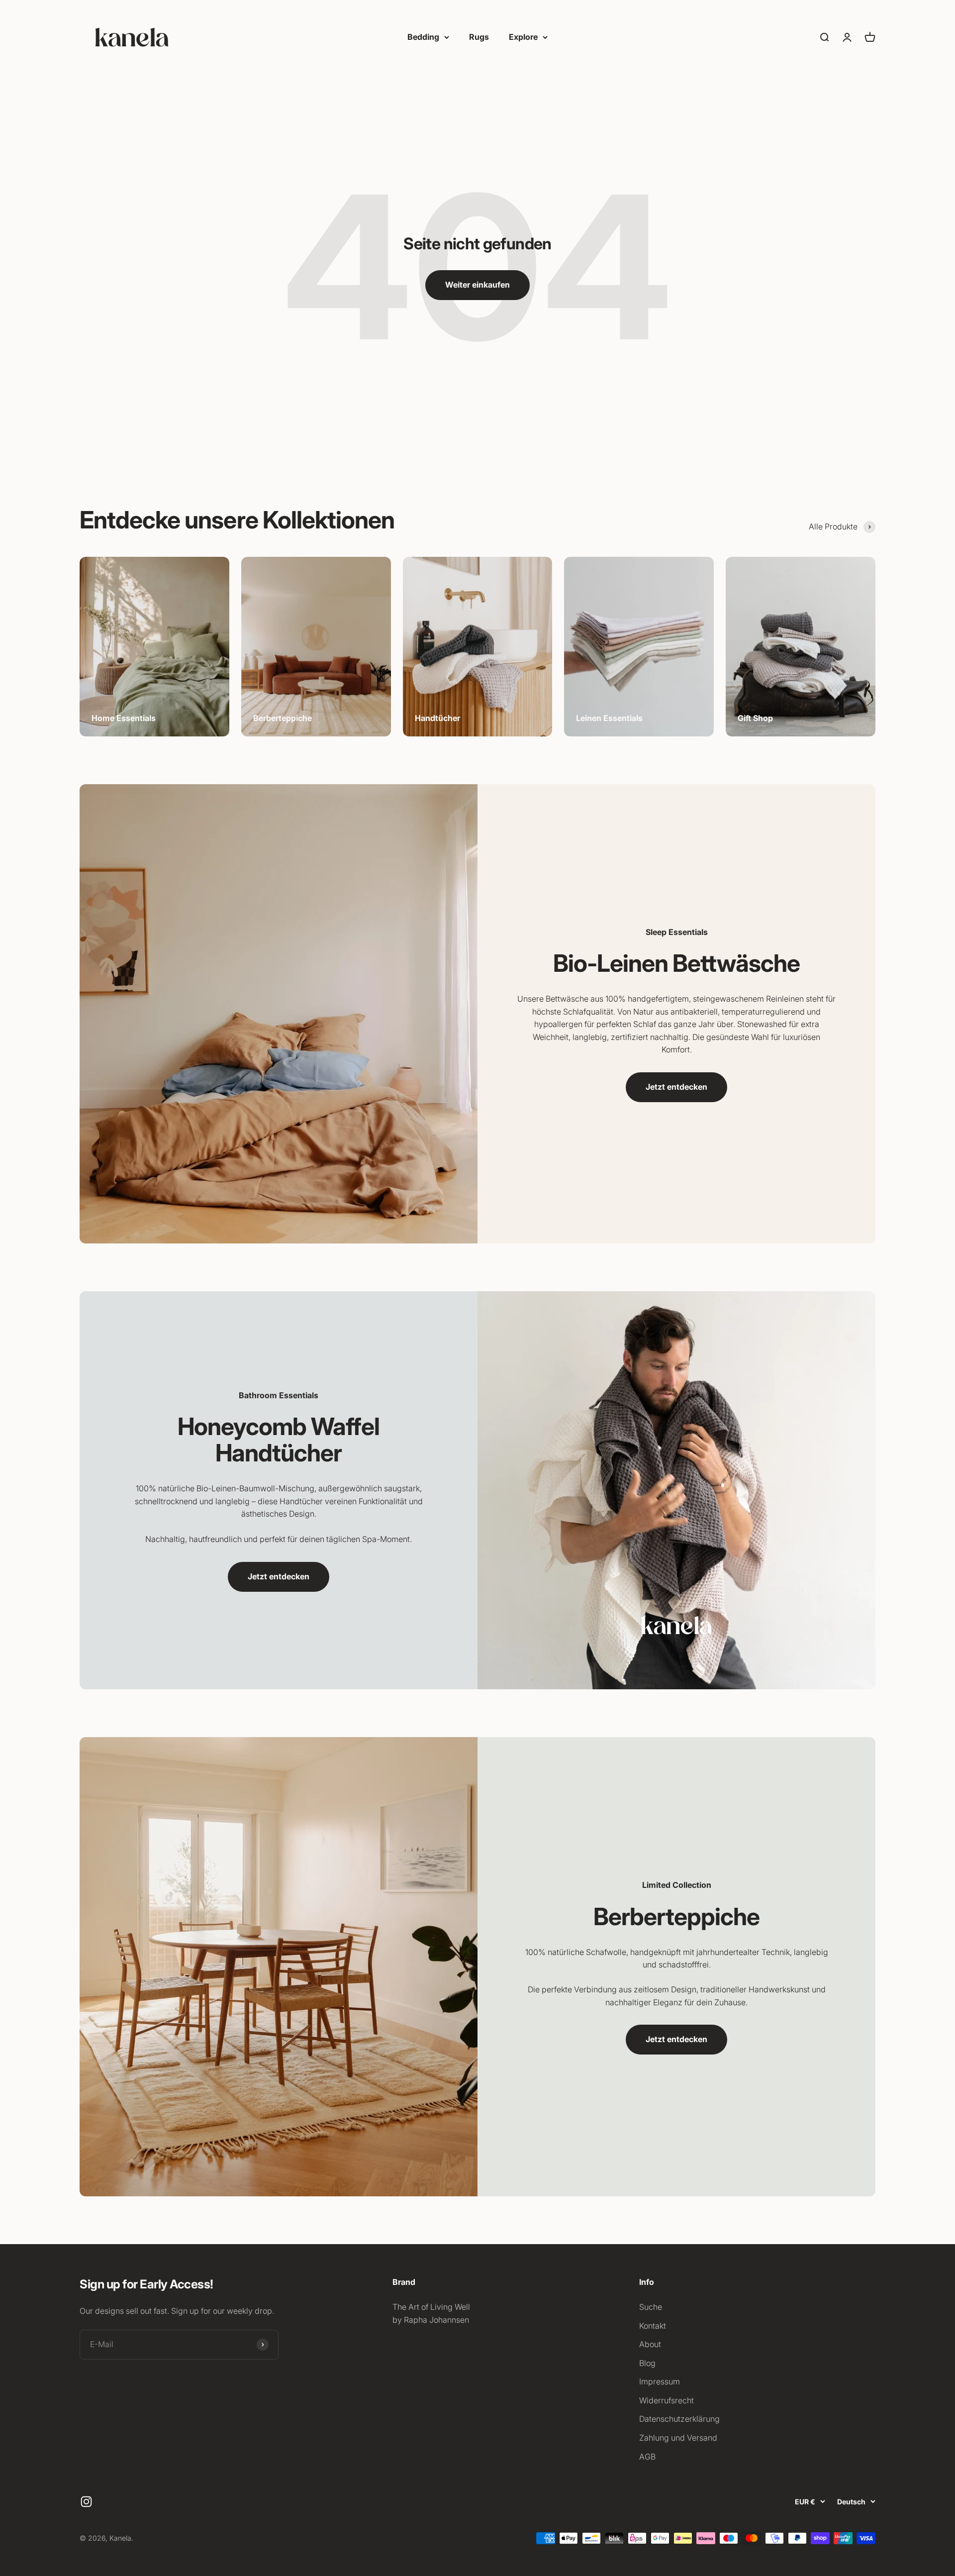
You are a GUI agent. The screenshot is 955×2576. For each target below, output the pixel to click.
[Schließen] (926, 2235)
